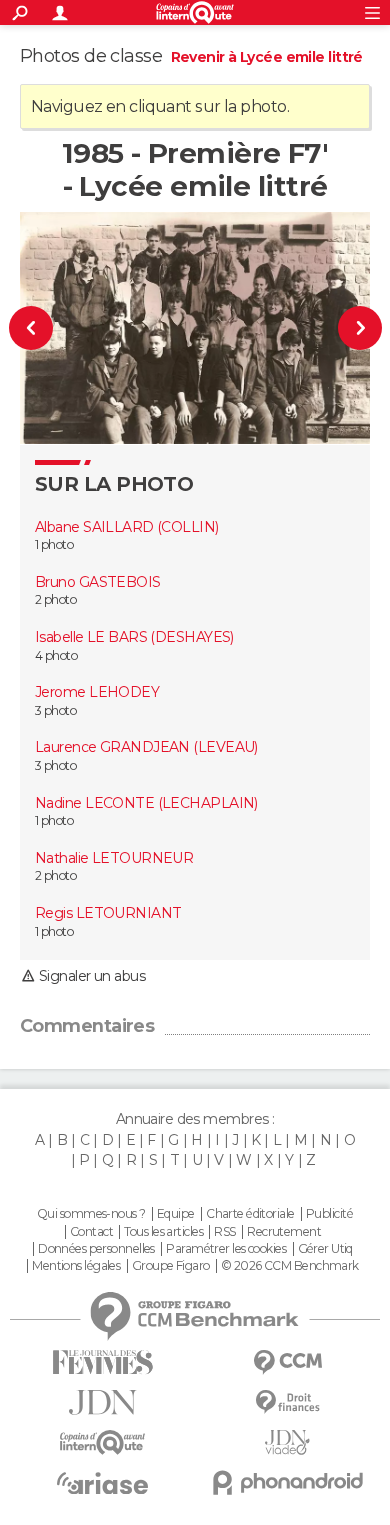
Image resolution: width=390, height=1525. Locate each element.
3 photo (55, 710)
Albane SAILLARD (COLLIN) (127, 527)
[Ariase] (102, 1483)
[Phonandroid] (287, 1482)
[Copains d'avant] (102, 1442)
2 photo (55, 599)
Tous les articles (163, 1232)
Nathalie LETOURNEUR (114, 858)
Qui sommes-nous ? (91, 1214)
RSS (224, 1232)
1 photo (54, 544)
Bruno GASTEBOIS (98, 582)
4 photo (56, 655)
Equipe (176, 1214)
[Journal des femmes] (102, 1362)
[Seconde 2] (350, 328)
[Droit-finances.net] (287, 1402)
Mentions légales (76, 1266)
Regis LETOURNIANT (108, 913)
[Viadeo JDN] (287, 1442)
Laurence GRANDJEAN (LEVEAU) (146, 747)
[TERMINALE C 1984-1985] (41, 328)
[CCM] (287, 1362)
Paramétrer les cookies (226, 1249)
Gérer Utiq (325, 1249)
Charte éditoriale (250, 1214)
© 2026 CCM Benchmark (290, 1266)
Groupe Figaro (171, 1266)
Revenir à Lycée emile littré (267, 57)
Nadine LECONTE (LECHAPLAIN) (146, 803)
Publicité (329, 1214)
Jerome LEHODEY (97, 692)
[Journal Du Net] (102, 1402)
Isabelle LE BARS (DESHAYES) (134, 637)
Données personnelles (96, 1249)
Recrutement (284, 1232)
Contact (91, 1232)
